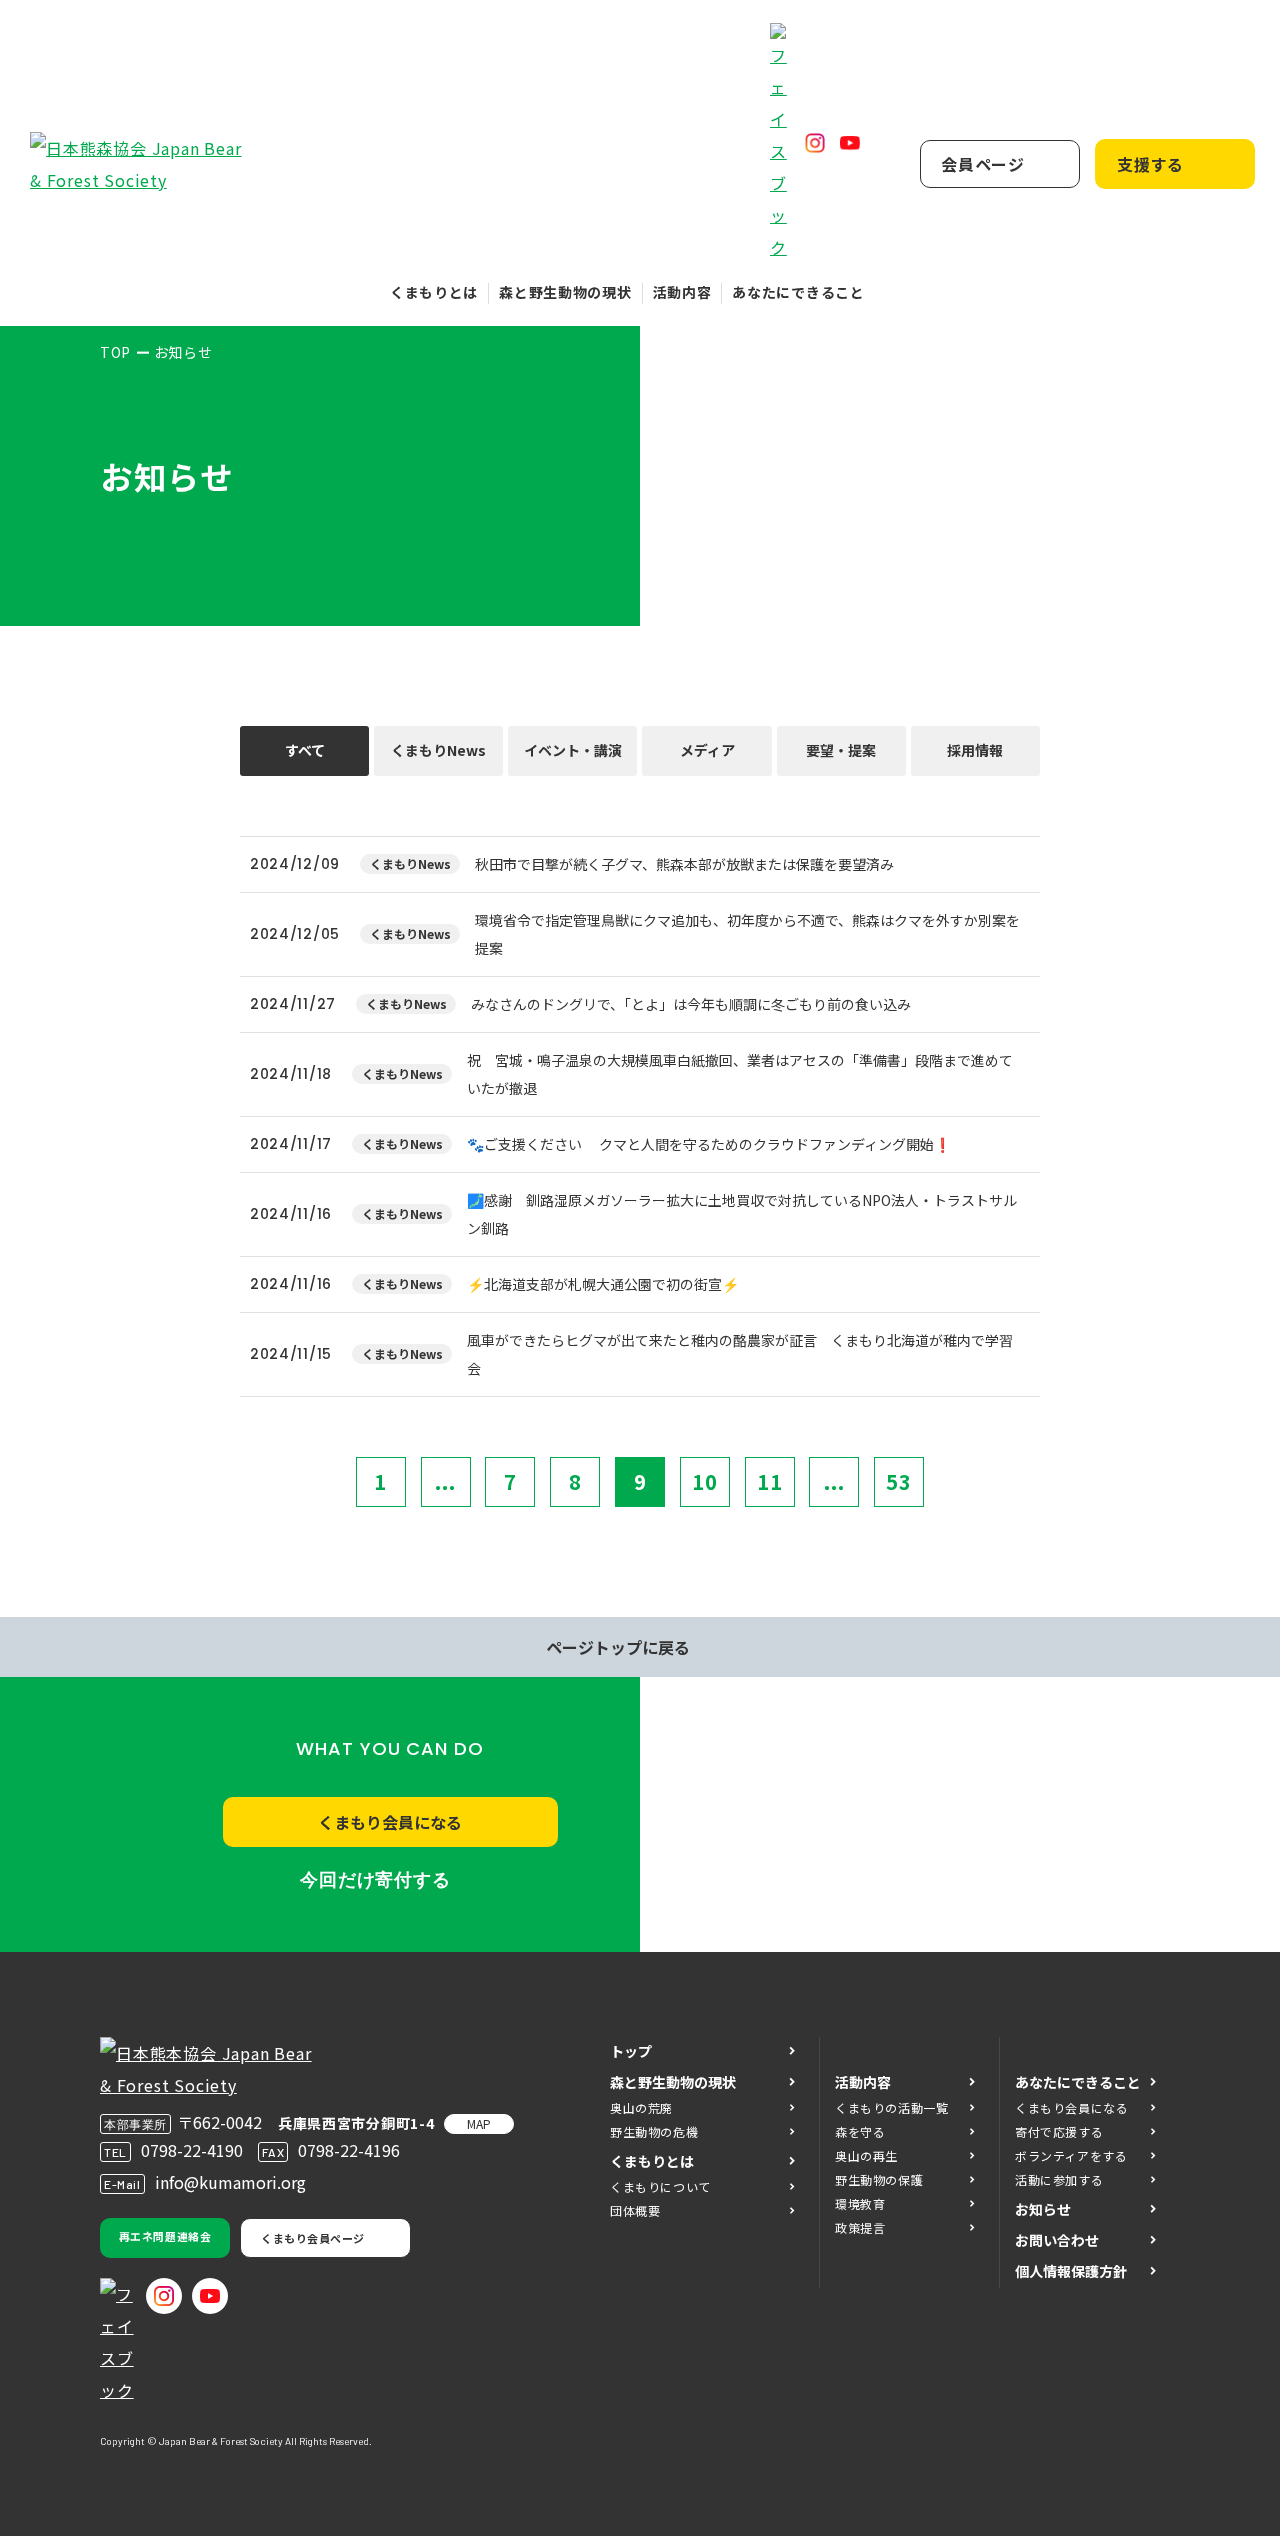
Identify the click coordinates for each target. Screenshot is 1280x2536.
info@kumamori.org (230, 2182)
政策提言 (860, 2227)
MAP (479, 2123)
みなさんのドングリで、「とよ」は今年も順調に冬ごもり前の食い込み (691, 1004)
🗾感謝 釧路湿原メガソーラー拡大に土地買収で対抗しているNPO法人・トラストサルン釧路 (742, 1214)
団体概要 (635, 2210)
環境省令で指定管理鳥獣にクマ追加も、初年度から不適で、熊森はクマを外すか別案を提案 (747, 934)
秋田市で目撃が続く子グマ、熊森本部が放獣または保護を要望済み (684, 864)
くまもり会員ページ (313, 2238)
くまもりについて (660, 2186)
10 (705, 1481)
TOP (115, 352)
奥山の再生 (866, 2155)
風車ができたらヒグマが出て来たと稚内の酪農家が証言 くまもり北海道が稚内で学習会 (740, 1354)
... (445, 1481)
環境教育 (860, 2203)
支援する (1150, 164)
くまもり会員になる (390, 1822)
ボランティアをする (1071, 2155)
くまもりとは (434, 292)
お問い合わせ (1057, 2240)
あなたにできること (798, 292)
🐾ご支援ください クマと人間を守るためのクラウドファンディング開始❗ (709, 1144)
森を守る (860, 2131)
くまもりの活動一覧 (891, 2107)
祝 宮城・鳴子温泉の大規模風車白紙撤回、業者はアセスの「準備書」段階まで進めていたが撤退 (740, 1074)
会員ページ (983, 164)
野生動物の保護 (879, 2179)
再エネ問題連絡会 (165, 2236)
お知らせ (1043, 2209)
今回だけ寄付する (375, 1880)
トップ (631, 2051)
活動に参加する (1059, 2179)
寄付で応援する (1059, 2131)
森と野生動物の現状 (565, 292)
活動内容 (682, 292)
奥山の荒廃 (641, 2107)
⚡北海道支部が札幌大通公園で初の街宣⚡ (603, 1284)
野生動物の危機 (654, 2131)
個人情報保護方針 (1071, 2271)
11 (770, 1481)
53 (899, 1481)
